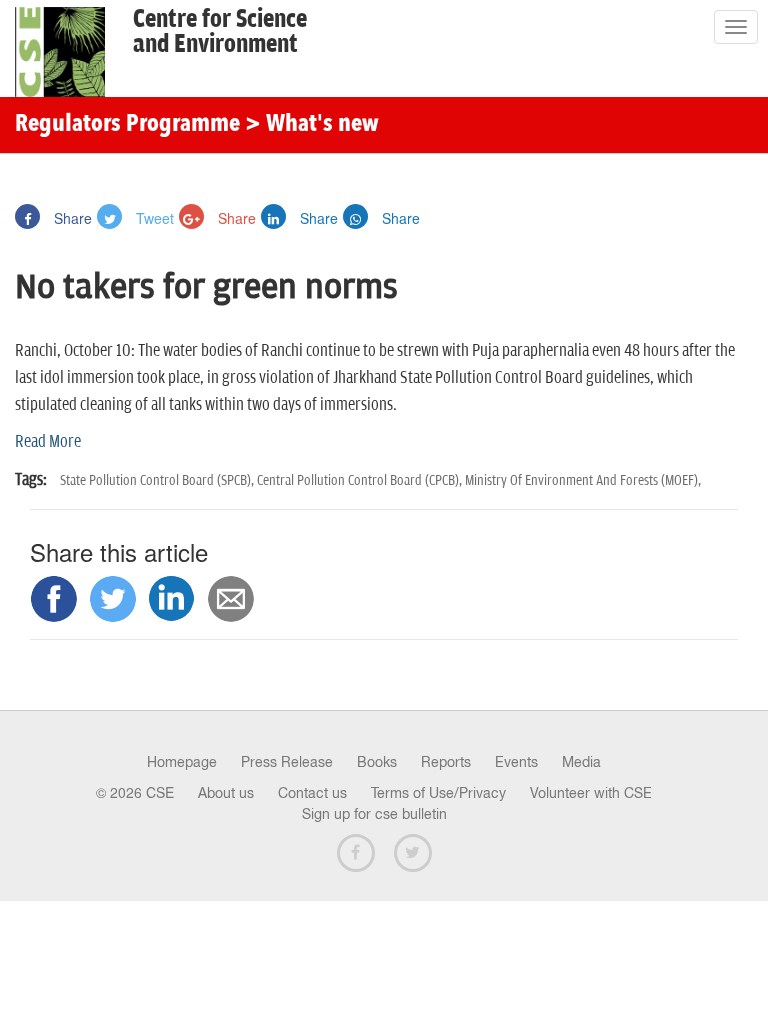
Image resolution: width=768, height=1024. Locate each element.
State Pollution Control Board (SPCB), (158, 480)
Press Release (287, 762)
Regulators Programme (127, 125)
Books (377, 762)
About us (226, 793)
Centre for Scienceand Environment (220, 32)
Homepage (182, 762)
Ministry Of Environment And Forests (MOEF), (583, 480)
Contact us (312, 793)
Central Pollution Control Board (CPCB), (361, 480)
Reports (446, 762)
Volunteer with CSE (591, 793)
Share (71, 218)
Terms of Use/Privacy (438, 793)
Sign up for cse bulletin (374, 814)
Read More (48, 442)
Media (581, 762)
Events (516, 762)
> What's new (312, 125)
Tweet (153, 218)
